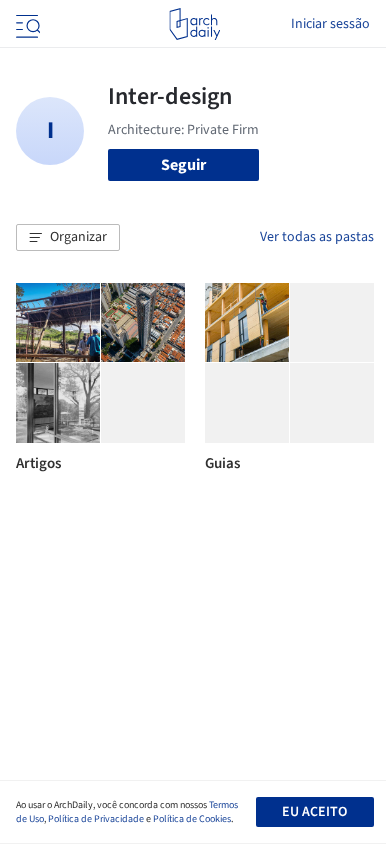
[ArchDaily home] (194, 24)
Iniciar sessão (330, 24)
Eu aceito (314, 812)
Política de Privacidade (96, 819)
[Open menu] (26, 24)
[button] (68, 238)
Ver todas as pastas (317, 237)
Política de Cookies (192, 819)
